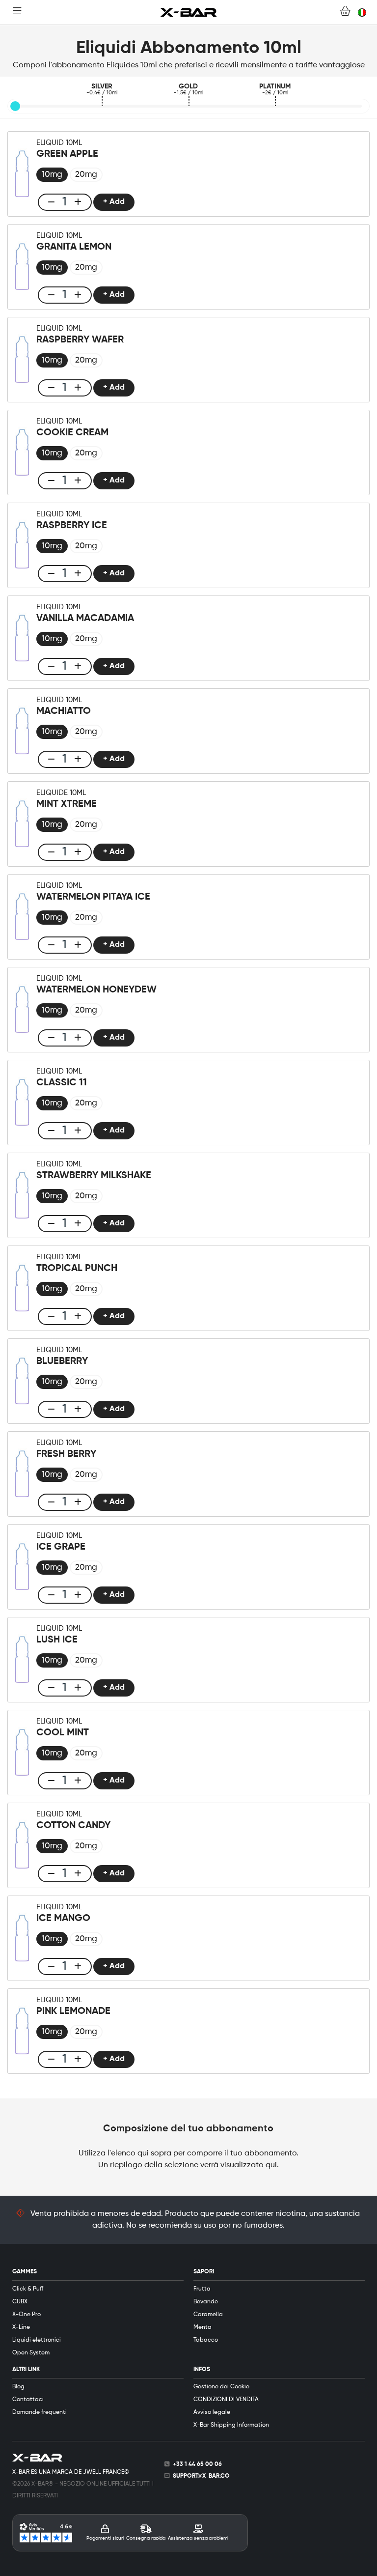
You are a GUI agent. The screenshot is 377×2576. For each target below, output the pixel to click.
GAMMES (25, 2272)
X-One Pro (27, 2315)
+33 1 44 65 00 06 (197, 2464)
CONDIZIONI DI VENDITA (226, 2400)
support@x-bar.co (201, 2476)
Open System (31, 2353)
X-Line (21, 2327)
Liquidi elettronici (37, 2340)
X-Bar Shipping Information (231, 2425)
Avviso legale (212, 2412)
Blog (18, 2387)
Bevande (206, 2302)
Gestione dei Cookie (221, 2387)
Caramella (208, 2315)
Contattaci (28, 2400)
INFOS (202, 2370)
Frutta (202, 2289)
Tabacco (206, 2340)
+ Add (114, 202)
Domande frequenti (40, 2412)
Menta (202, 2327)
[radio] (52, 175)
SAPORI (204, 2272)
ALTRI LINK (26, 2370)
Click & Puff (28, 2289)
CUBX (20, 2302)
